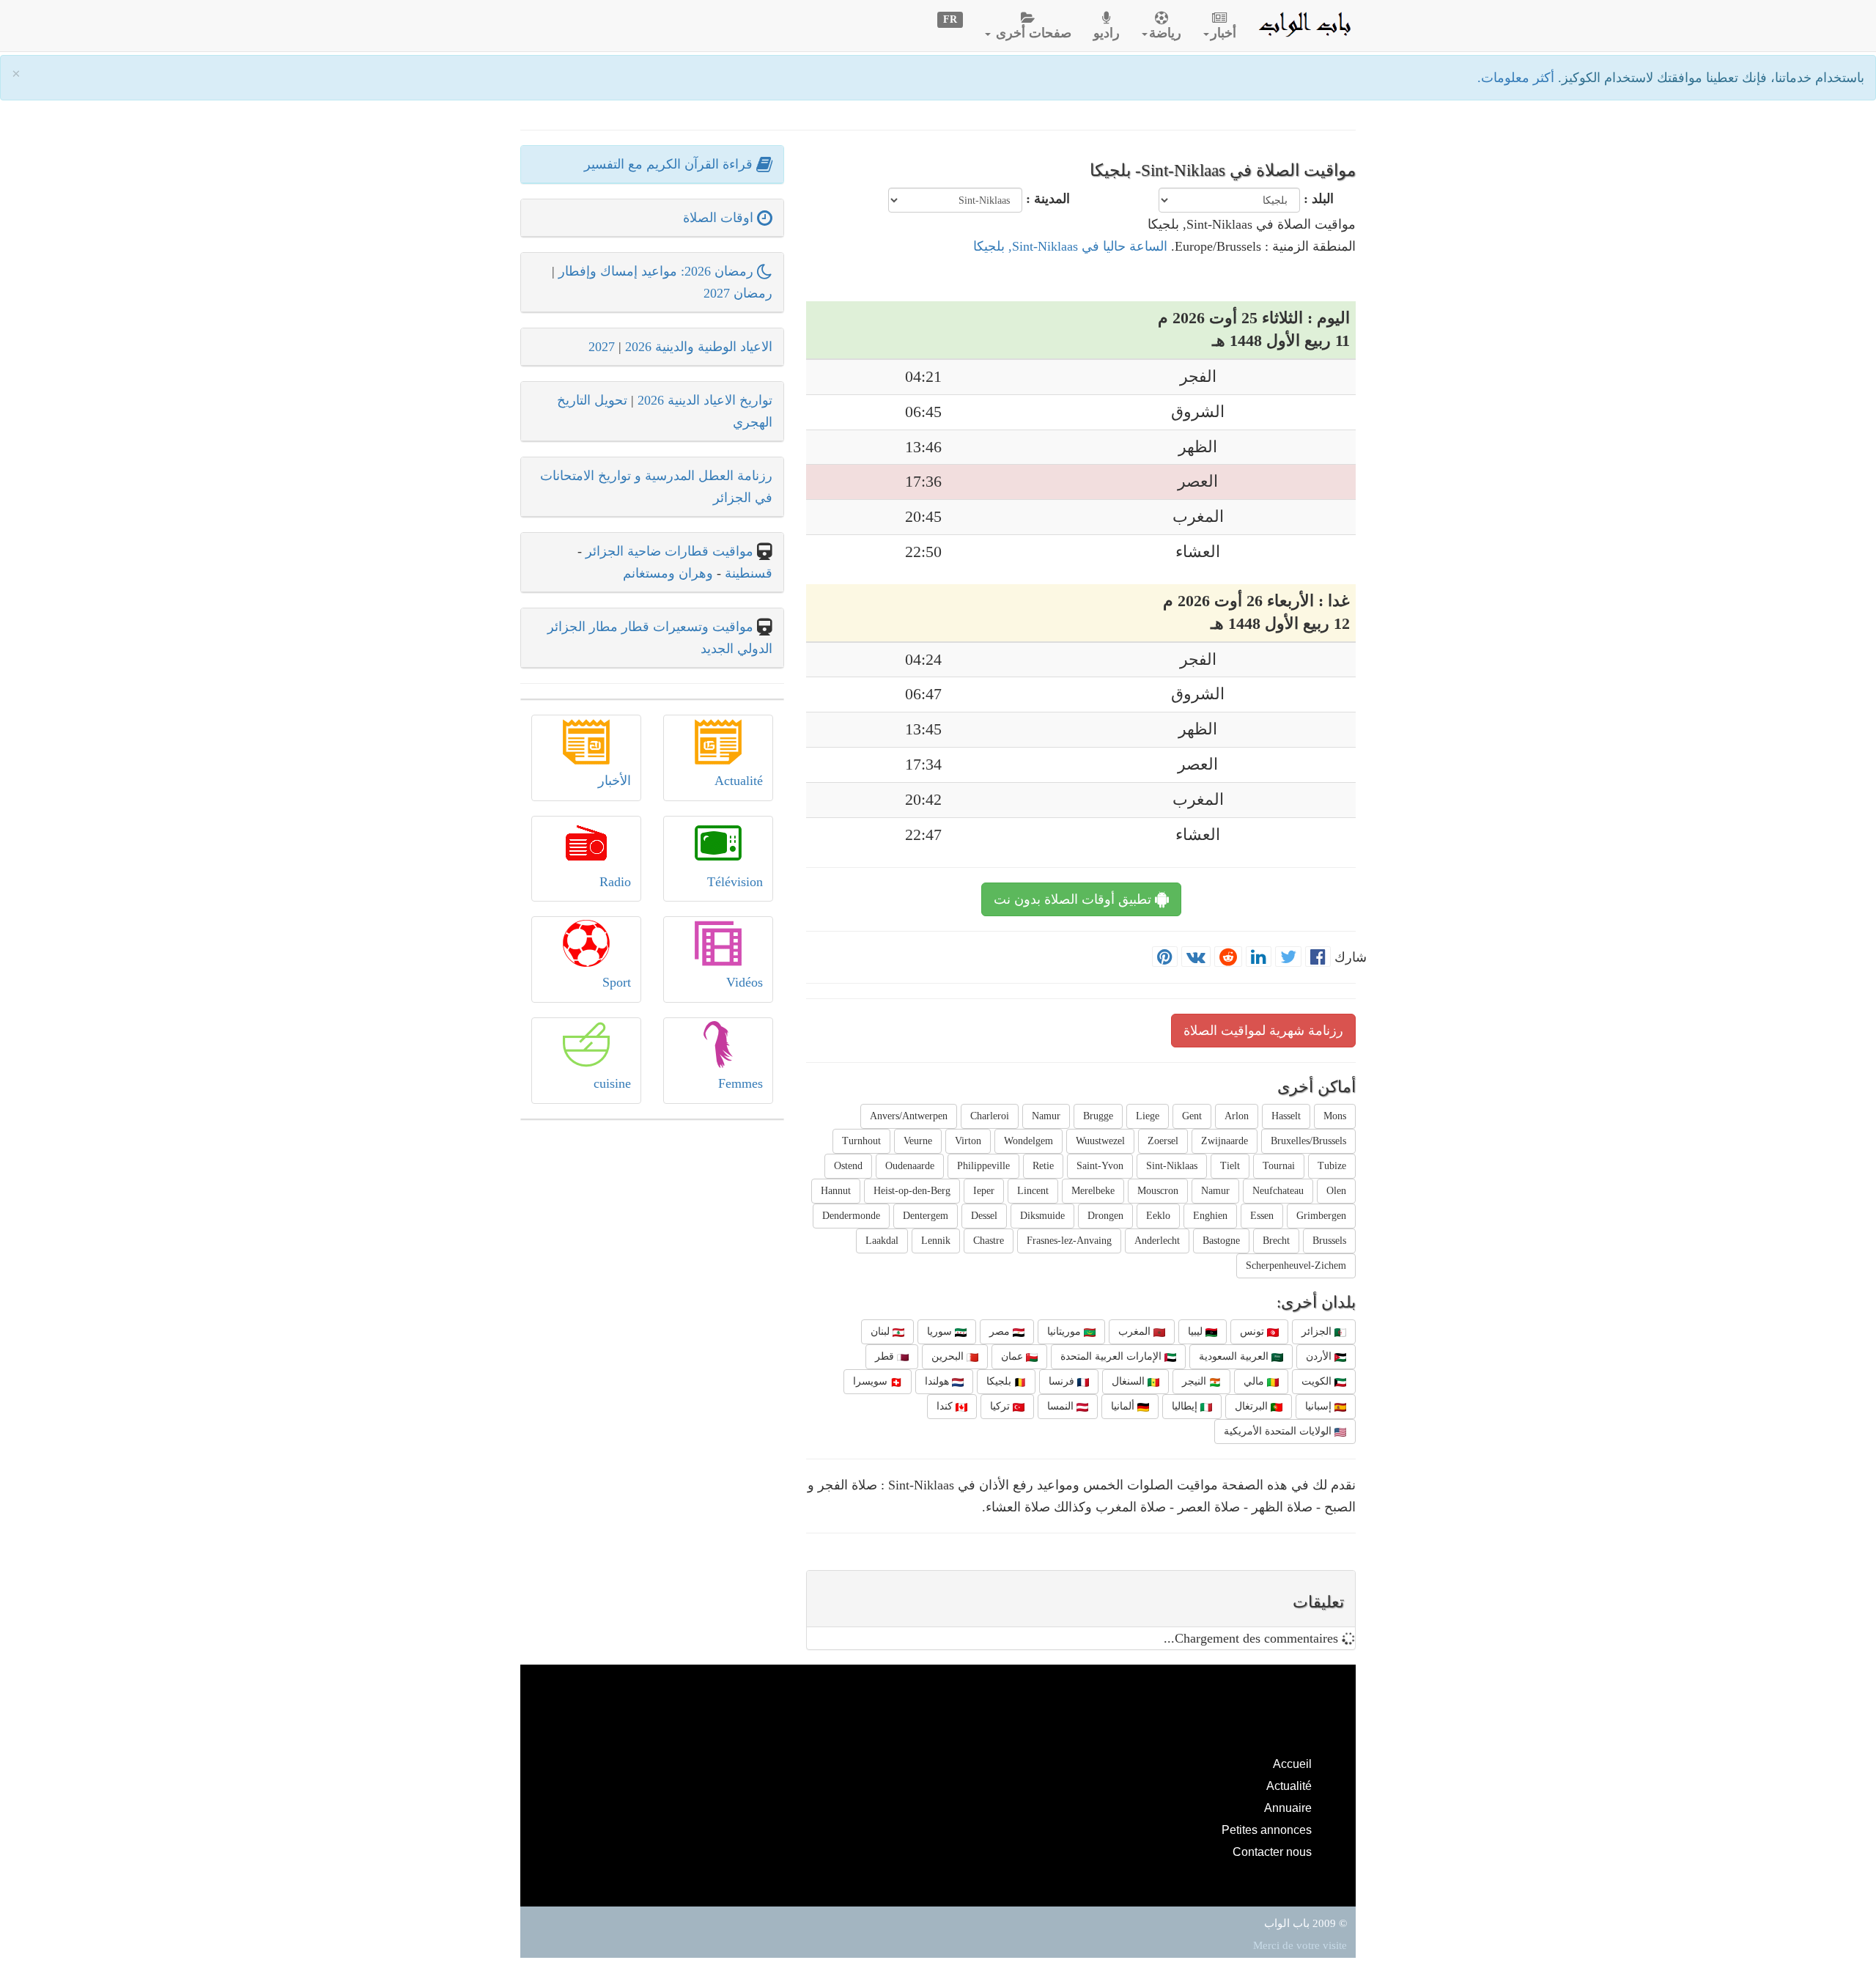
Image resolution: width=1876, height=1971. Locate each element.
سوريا (941, 1331)
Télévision (735, 882)
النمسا (1062, 1406)
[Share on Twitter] (1288, 957)
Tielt (1230, 1166)
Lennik (936, 1241)
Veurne (918, 1141)
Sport (617, 982)
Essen (1262, 1216)
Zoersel (1163, 1141)
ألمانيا (1124, 1406)
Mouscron (1158, 1191)
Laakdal (882, 1241)
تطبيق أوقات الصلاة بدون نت (1074, 899)
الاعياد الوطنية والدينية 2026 (699, 347)
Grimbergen (1321, 1216)
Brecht (1276, 1241)
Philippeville (983, 1166)
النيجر (1196, 1381)
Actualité (739, 781)
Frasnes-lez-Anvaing (1069, 1241)
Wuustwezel (1100, 1141)
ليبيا (1197, 1331)
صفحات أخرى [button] (1032, 33)
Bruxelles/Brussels (1308, 1141)
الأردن (1320, 1356)
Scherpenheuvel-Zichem (1296, 1266)
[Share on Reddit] (1228, 957)
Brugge (1098, 1116)
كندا (946, 1406)
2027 (602, 347)
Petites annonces (1267, 1830)
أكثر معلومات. (1518, 78)
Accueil (1292, 1764)
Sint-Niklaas (1172, 1166)
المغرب (1136, 1331)
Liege (1148, 1116)
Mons (1335, 1116)
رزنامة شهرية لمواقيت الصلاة (1263, 1031)
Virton (968, 1141)
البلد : (1319, 199)
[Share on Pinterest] (1165, 957)
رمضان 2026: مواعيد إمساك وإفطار (658, 271)
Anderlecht (1157, 1241)
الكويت (1318, 1381)
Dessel (984, 1216)
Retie (1043, 1166)
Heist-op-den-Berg (912, 1191)
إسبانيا (1320, 1406)
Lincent (1033, 1191)
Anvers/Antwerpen (909, 1116)
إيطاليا (1186, 1406)
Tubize (1332, 1166)
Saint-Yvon (1100, 1166)
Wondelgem (1029, 1141)
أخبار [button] (1223, 33)
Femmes (741, 1083)
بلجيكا (1000, 1381)
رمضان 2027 (738, 293)
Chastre (989, 1241)
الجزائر (1318, 1331)
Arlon (1237, 1116)
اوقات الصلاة (720, 218)
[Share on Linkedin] (1259, 957)
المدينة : (1048, 199)
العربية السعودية (1235, 1356)
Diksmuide (1042, 1216)
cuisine (612, 1083)
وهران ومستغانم (668, 573)
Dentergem (926, 1216)
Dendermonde (851, 1216)
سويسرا (872, 1381)
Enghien (1210, 1216)
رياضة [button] (1165, 33)
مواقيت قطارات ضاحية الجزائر (669, 551)
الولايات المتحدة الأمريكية (1279, 1431)
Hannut (836, 1191)
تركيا (1001, 1406)
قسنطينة (747, 573)
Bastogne (1221, 1241)
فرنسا (1063, 1381)
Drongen (1105, 1216)
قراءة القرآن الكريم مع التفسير (670, 164)
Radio (615, 882)
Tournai (1279, 1166)
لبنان (882, 1331)
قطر (886, 1356)
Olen (1336, 1191)
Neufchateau (1278, 1191)
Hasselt (1286, 1116)
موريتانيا (1066, 1331)
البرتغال (1253, 1406)
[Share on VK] (1196, 957)
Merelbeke (1093, 1191)
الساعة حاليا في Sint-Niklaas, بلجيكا (1070, 246)
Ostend (848, 1166)
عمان (1013, 1356)
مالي (1255, 1381)
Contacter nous (1272, 1852)
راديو (1107, 33)
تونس (1253, 1331)
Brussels (1329, 1241)
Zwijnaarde (1225, 1141)
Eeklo (1158, 1216)
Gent (1192, 1116)
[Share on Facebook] (1318, 957)
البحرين (949, 1356)
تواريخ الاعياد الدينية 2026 (705, 400)
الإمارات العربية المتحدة (1112, 1356)
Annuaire (1288, 1808)
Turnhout (861, 1141)
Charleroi (990, 1116)
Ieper (984, 1191)
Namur (1046, 1116)
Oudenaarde (910, 1166)
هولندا (938, 1381)
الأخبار (614, 781)
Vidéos (745, 982)
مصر (1001, 1331)
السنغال (1130, 1381)
